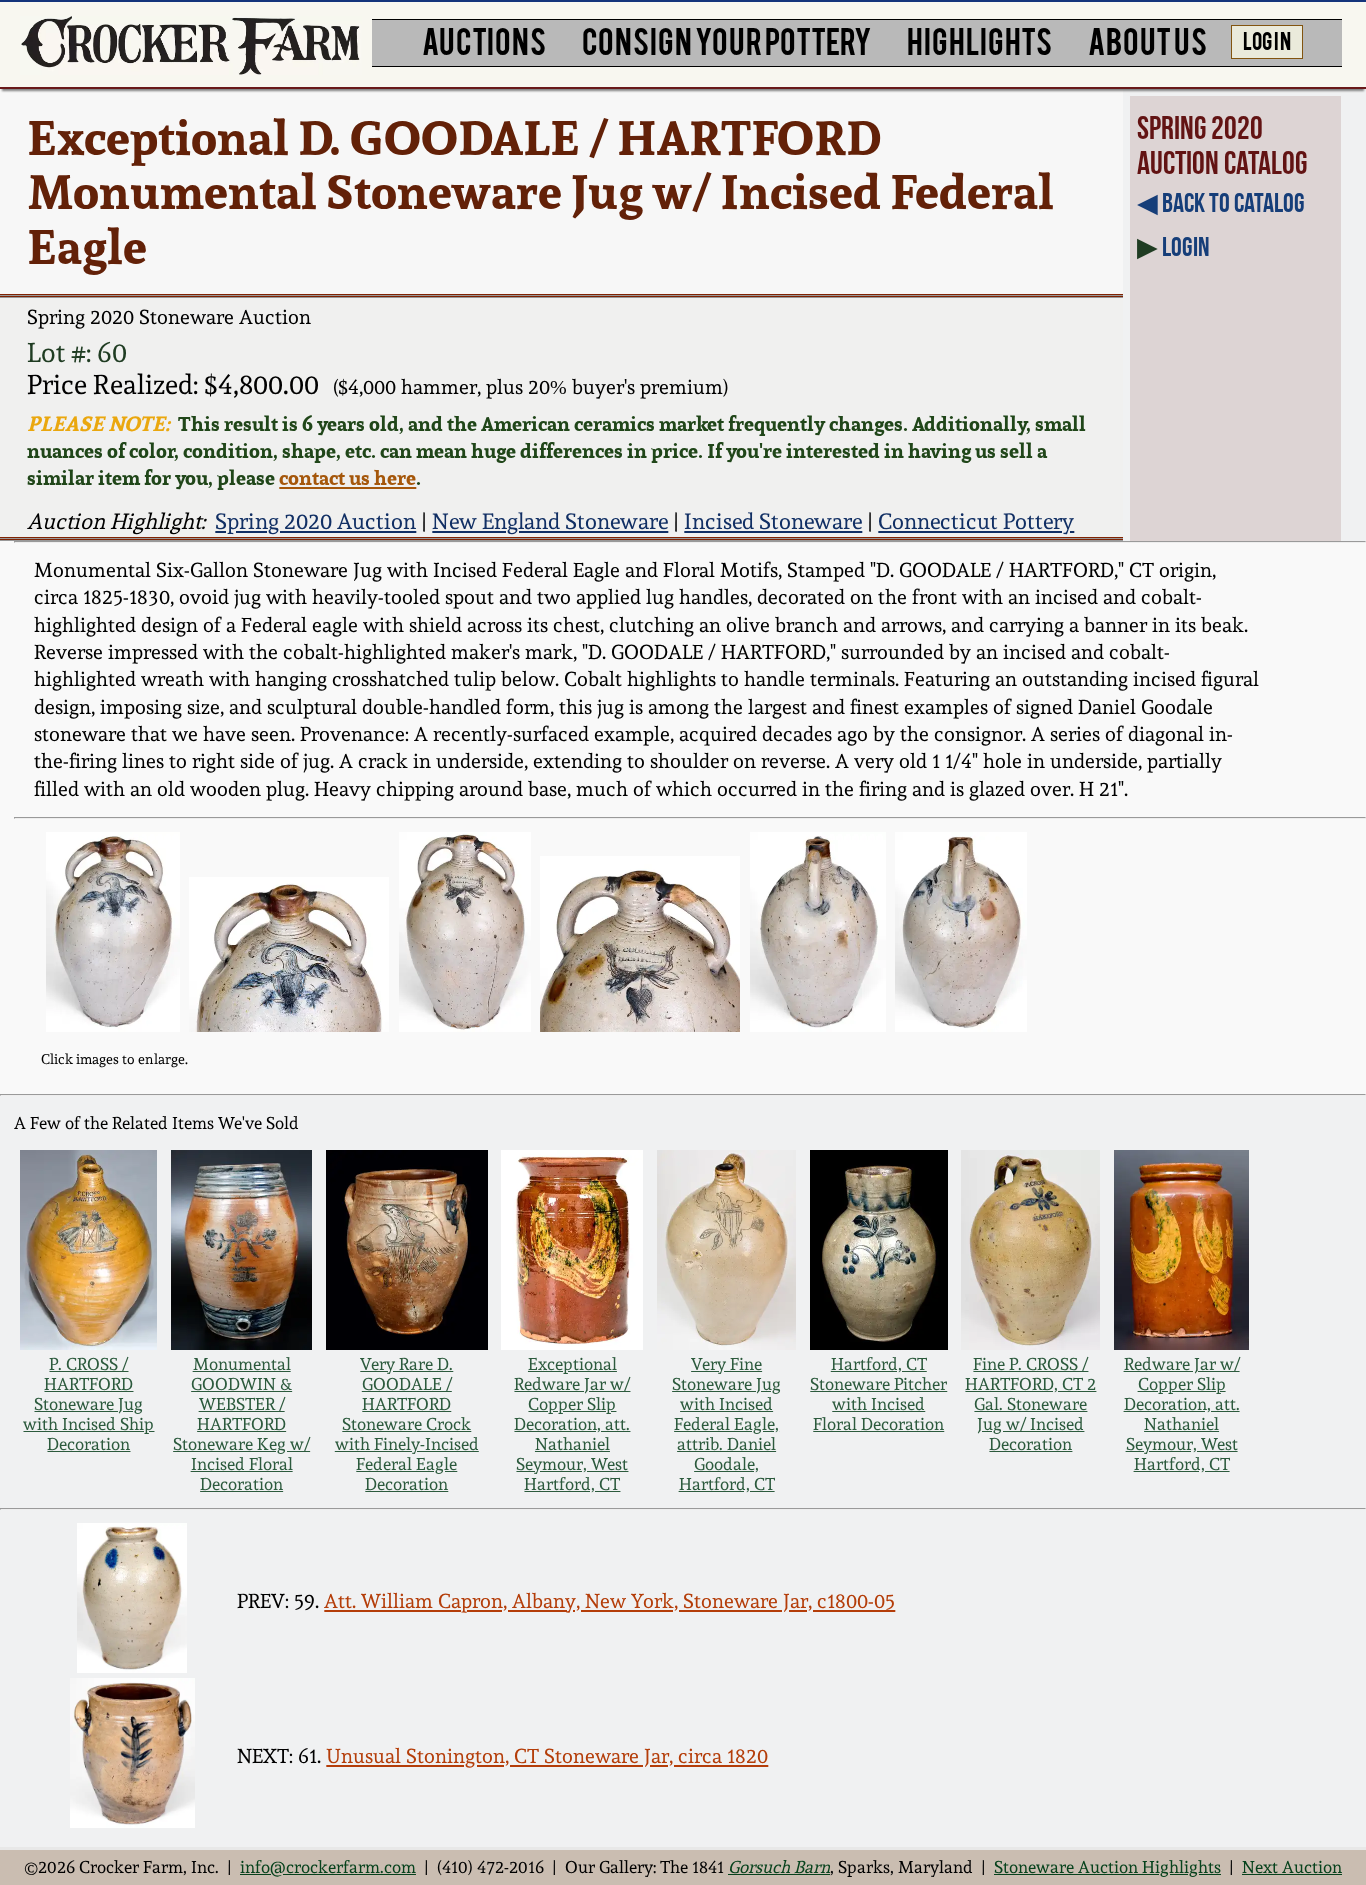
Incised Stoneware (773, 521)
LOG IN (1267, 39)
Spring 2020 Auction (315, 521)
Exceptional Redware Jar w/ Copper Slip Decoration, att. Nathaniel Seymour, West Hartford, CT (572, 1424)
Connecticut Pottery (976, 521)
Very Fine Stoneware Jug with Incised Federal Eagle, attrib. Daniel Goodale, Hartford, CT (726, 1424)
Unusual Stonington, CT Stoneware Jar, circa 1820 (547, 1756)
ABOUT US (1147, 40)
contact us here (347, 477)
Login (1186, 246)
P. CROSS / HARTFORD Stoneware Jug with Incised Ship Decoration (88, 1404)
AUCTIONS (484, 40)
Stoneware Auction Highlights (1107, 1867)
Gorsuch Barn (779, 1867)
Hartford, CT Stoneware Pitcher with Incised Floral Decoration (878, 1394)
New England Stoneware (550, 521)
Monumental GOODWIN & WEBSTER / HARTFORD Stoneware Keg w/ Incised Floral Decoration (241, 1424)
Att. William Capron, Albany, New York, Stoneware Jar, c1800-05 (609, 1601)
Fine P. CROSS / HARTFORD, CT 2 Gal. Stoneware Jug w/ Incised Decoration (1030, 1404)
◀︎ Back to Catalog (1221, 202)
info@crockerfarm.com (328, 1867)
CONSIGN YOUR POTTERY (727, 40)
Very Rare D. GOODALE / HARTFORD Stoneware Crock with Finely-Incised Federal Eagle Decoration (407, 1424)
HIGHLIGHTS (979, 40)
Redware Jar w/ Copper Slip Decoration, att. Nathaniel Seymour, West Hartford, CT (1182, 1414)
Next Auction (1292, 1867)
